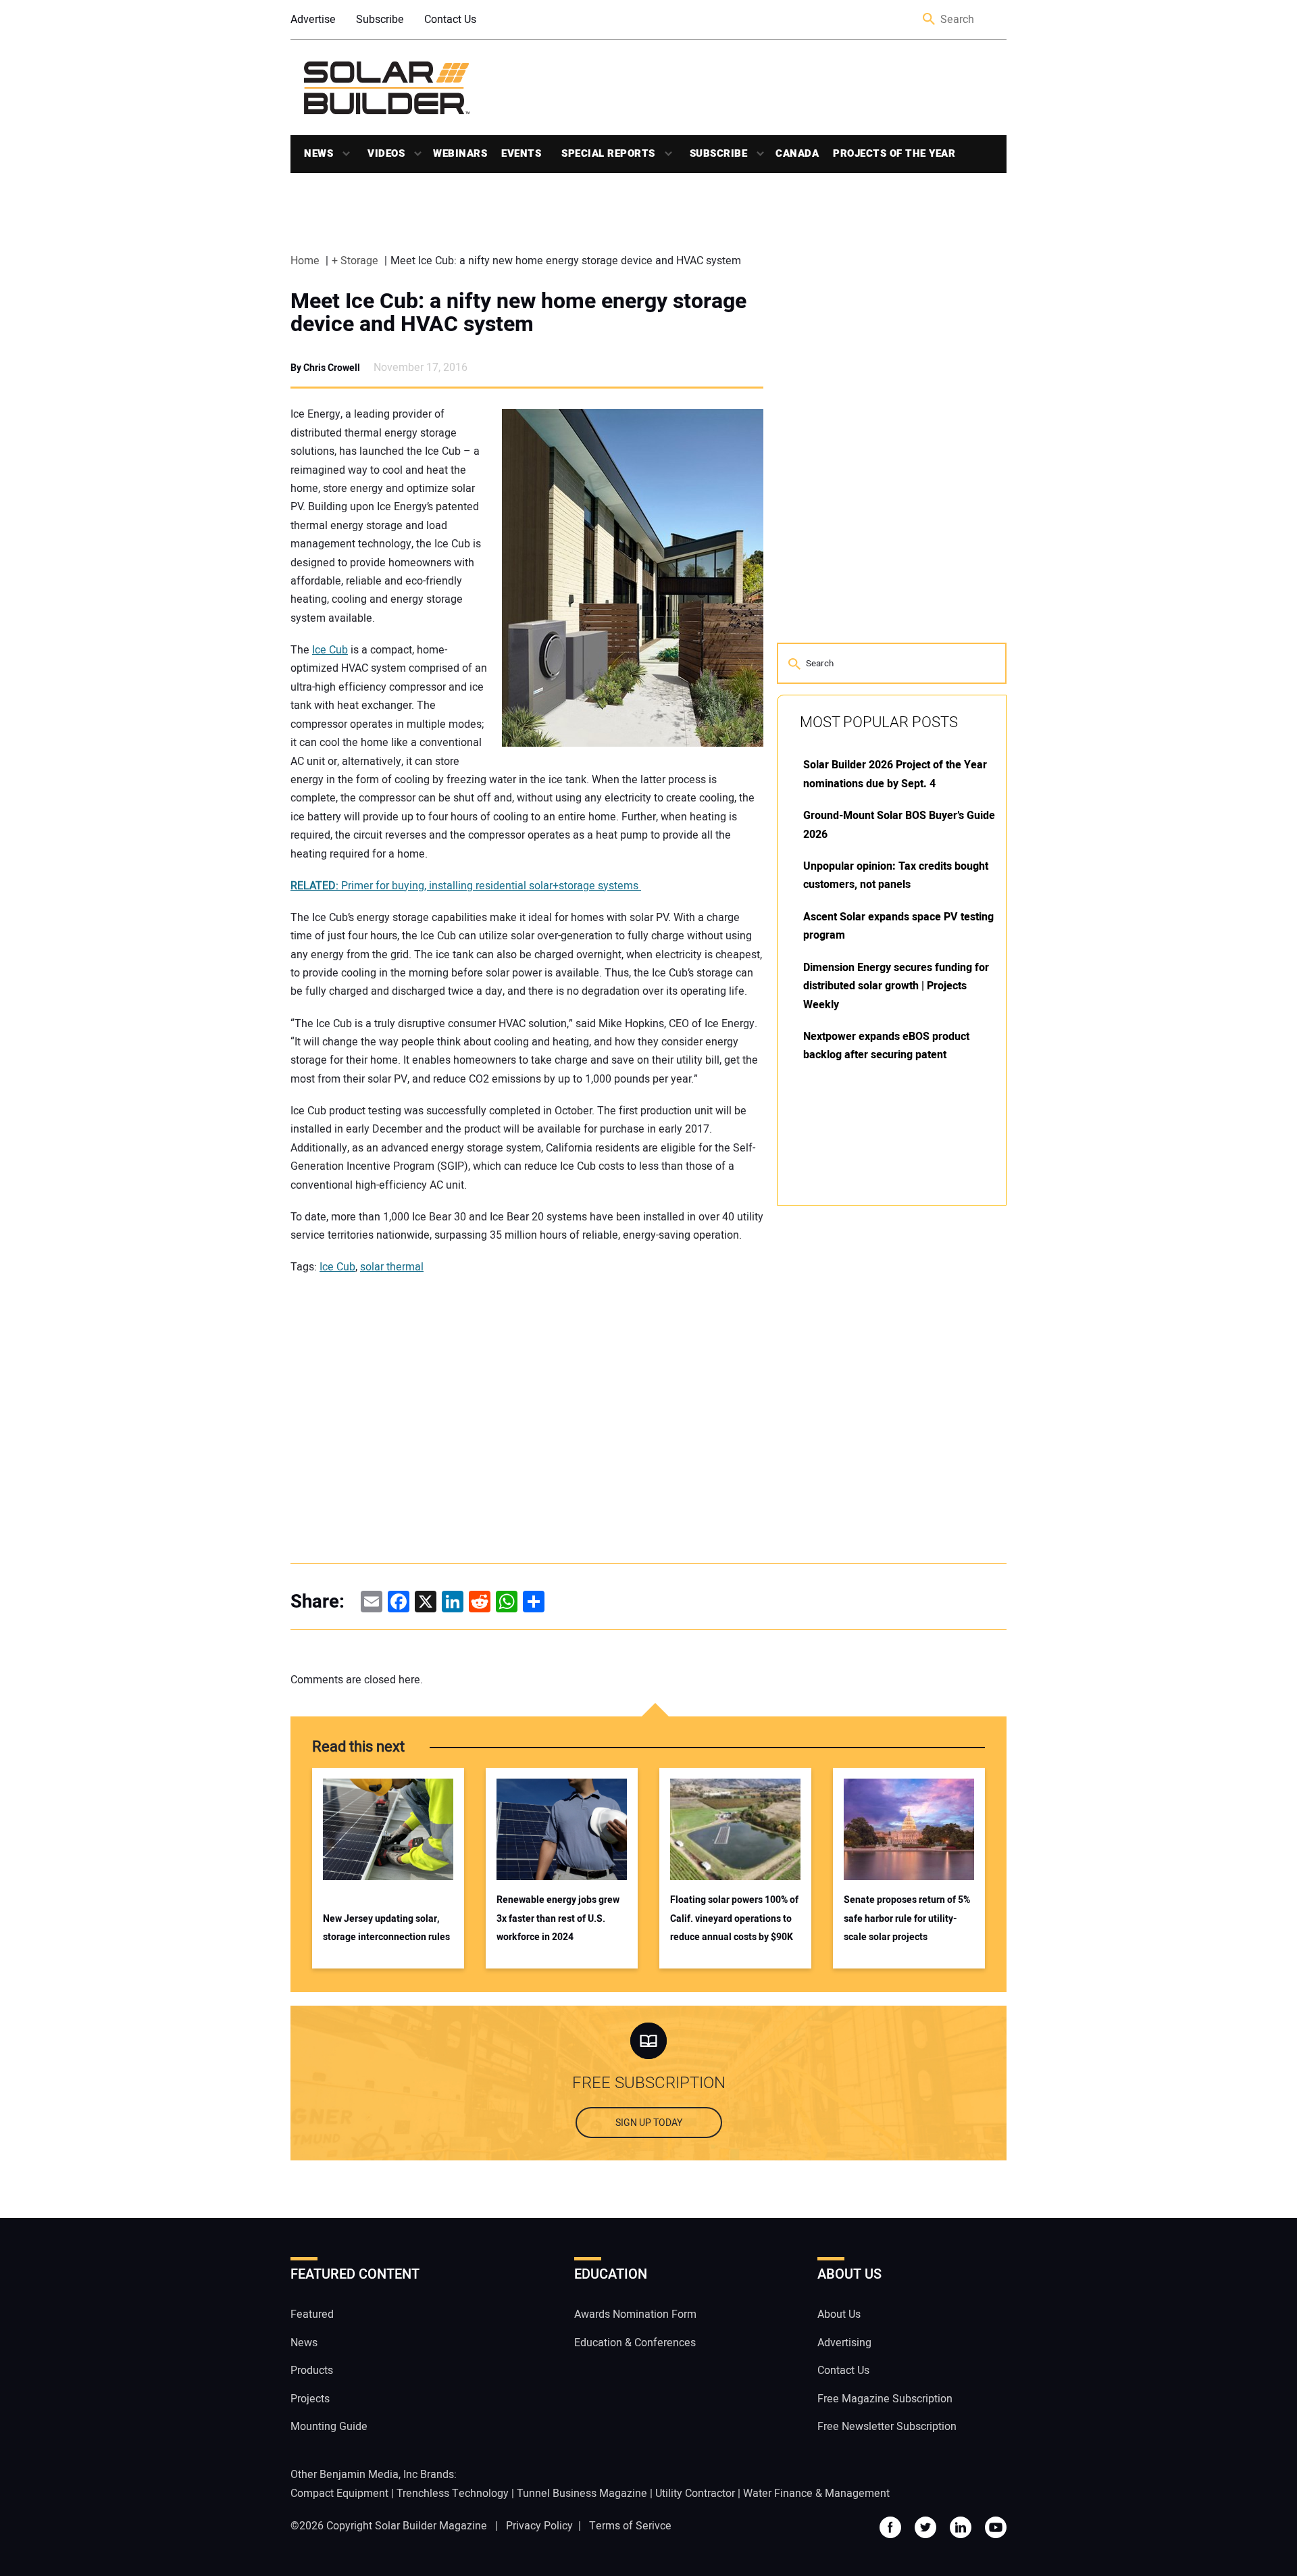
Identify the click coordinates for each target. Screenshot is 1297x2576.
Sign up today (649, 2124)
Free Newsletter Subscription (887, 2427)
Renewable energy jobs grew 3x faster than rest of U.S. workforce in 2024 (558, 1918)
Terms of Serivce (630, 2526)
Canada (797, 153)
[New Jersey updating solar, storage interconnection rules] (388, 1829)
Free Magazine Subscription (885, 2399)
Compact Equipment (339, 2494)
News (319, 153)
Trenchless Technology (453, 2494)
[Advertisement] (878, 1420)
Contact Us (450, 20)
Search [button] (930, 20)
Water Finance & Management (816, 2494)
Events (521, 153)
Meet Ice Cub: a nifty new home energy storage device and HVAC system (518, 313)
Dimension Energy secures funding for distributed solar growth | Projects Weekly (896, 986)
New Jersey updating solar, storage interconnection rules (386, 1928)
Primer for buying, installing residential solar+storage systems (466, 886)
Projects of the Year (894, 153)
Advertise (313, 20)
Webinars (460, 153)
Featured (312, 2315)
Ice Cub (330, 650)
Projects (310, 2399)
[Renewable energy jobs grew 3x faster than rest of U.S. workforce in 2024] (562, 1829)
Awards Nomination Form (635, 2315)
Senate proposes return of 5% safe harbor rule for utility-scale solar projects (907, 1918)
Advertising (844, 2343)
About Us (839, 2315)
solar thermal (392, 1267)
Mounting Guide (329, 2427)
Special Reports (608, 153)
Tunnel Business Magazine (582, 2494)
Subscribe (380, 20)
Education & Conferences (635, 2343)
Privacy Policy (539, 2526)
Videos (386, 153)
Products (312, 2371)
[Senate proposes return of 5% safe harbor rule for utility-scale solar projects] (909, 1829)
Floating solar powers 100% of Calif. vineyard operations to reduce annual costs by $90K (734, 1918)
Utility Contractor (695, 2494)
